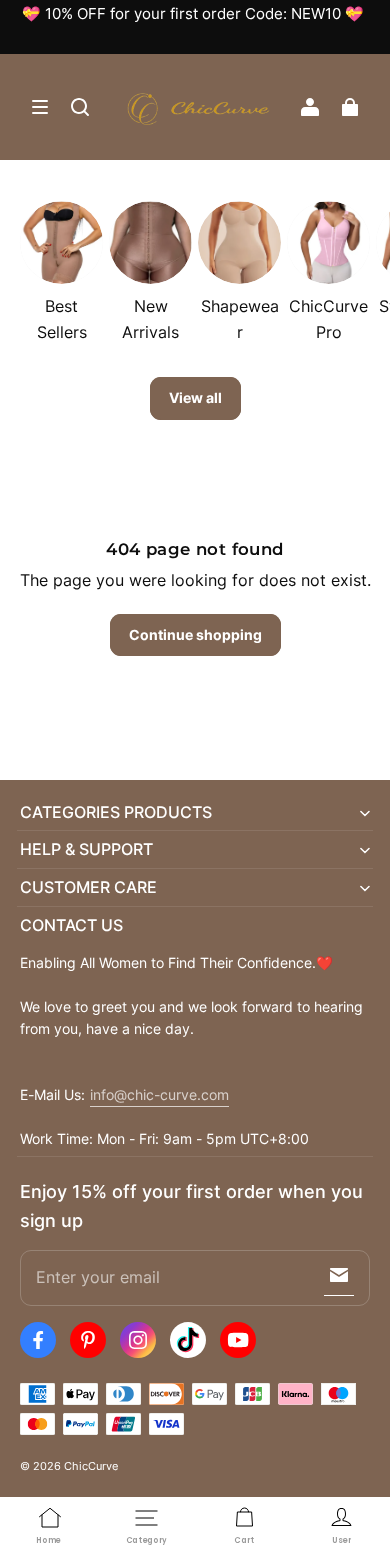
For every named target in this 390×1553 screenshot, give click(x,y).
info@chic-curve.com (159, 1095)
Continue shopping (195, 634)
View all (195, 397)
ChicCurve (91, 1466)
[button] (40, 107)
